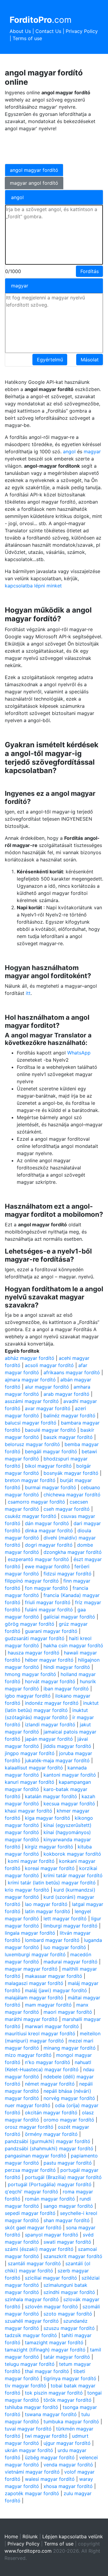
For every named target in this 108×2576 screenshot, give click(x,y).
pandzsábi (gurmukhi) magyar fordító (48, 2141)
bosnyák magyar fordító (71, 1473)
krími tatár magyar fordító (73, 1875)
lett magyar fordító (65, 1919)
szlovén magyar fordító (51, 2307)
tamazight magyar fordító (54, 2342)
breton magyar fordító (30, 1480)
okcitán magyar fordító (51, 2113)
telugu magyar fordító (30, 2364)
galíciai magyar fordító (69, 1617)
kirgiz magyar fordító (49, 1847)
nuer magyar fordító (28, 2105)
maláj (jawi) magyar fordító (56, 1990)
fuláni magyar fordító (49, 1610)
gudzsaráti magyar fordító (35, 1638)
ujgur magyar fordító (67, 2443)
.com (40, 20)
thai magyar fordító (47, 2371)
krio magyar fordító (27, 1890)
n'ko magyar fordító (48, 2062)
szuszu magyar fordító (69, 2328)
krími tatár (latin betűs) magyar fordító (52, 1883)
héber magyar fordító (49, 1660)
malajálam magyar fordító (34, 1998)
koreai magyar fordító (50, 1868)
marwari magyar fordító (52, 2026)
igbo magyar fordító (28, 1696)
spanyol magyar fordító (52, 2235)
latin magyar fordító (48, 1911)
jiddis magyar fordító (67, 1746)
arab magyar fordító (66, 1394)
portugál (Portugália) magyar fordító (50, 2184)
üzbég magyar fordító (50, 2457)
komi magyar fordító (31, 1861)
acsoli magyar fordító (49, 1365)
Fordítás (90, 271)
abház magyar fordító (30, 1358)
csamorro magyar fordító (36, 1502)
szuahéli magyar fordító (32, 2321)
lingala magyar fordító (30, 1933)
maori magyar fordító (68, 2012)
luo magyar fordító (65, 1947)
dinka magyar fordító (49, 1531)
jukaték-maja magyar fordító (57, 1760)
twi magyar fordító (46, 2436)
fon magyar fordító (46, 1588)
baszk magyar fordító (68, 1437)
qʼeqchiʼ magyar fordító (31, 2192)
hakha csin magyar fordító (73, 1645)
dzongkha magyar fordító (73, 1552)
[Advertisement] (53, 147)
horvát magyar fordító (50, 1681)
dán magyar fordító (47, 1523)
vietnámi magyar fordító (32, 2472)
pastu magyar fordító (68, 2163)
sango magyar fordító (68, 2206)
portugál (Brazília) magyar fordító (63, 2177)
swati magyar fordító (67, 2242)
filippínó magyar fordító (32, 1581)
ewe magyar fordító (47, 1566)
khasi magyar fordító (28, 1811)
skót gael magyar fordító (33, 2228)
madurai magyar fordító (70, 1962)
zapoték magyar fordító (32, 2493)
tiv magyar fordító (25, 2386)
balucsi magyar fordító (31, 1423)
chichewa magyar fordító (72, 1495)
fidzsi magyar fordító (67, 1574)
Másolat (90, 360)
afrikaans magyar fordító (72, 1372)
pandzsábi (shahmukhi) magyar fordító (49, 2148)
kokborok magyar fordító (72, 1854)
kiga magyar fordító (48, 1818)
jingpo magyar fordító (30, 1753)
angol (69, 451)
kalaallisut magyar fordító (34, 1768)
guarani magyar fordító (51, 1631)
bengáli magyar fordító (51, 1451)
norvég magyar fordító (69, 2098)
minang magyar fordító (70, 2048)
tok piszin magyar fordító (54, 2393)
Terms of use (27, 38)
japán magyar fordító (49, 1739)
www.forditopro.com (28, 2551)
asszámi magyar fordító (32, 1401)
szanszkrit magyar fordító (73, 2256)
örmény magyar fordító (51, 2134)
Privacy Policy (82, 31)
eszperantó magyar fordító (38, 1559)
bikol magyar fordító (48, 1466)
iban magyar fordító (66, 1689)
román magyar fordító (50, 2199)
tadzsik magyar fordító (31, 2335)
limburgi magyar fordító (70, 1926)
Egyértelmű (50, 360)
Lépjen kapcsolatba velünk (73, 2536)
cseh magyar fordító (67, 1509)
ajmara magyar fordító (30, 1380)
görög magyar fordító (30, 1624)
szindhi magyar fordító (69, 2292)
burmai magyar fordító (51, 1487)
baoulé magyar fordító (50, 1430)
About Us (20, 31)
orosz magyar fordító (29, 2127)
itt (28, 993)
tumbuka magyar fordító (71, 2422)
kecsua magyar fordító (69, 1804)
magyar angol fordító (34, 183)
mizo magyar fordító (28, 2055)
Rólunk (30, 2536)
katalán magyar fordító (51, 1796)
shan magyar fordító (67, 2220)
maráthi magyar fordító (31, 2019)
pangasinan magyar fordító (36, 2156)
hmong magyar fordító (30, 1674)
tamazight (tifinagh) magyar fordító (45, 2350)
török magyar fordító (67, 2400)
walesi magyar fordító (50, 2479)
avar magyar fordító (48, 1408)
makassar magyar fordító (54, 1976)
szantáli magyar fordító (34, 2263)
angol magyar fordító (34, 170)
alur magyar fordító (47, 1387)
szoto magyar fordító (68, 2314)
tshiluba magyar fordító (31, 2407)
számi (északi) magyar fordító (39, 2249)
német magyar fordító (50, 2084)
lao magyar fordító (46, 1904)
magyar (92, 451)
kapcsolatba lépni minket (33, 586)
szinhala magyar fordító (32, 2299)
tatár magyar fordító (67, 2357)
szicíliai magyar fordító (51, 2278)
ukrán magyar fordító (29, 2450)
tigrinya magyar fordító (70, 2378)
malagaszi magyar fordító (34, 1983)
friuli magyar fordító (48, 1602)
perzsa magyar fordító (30, 2170)
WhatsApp (79, 1053)
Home (11, 2536)
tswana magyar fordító (51, 2414)
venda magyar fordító (68, 2465)
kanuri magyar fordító (30, 1782)
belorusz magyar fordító (32, 1444)
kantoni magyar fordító (70, 1775)
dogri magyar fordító (49, 1545)
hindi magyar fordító (67, 1667)
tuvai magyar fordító (28, 2429)
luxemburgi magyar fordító (35, 1954)
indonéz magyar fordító (52, 1703)
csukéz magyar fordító (31, 1516)
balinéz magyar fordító (69, 1416)
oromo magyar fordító (69, 2120)
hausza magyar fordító (34, 1653)
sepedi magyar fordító (30, 2213)
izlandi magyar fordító (50, 1725)
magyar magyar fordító (31, 1969)
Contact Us (48, 31)
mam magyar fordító (48, 2005)
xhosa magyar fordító (68, 2486)
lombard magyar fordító (52, 1940)
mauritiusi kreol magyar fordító (40, 2033)
